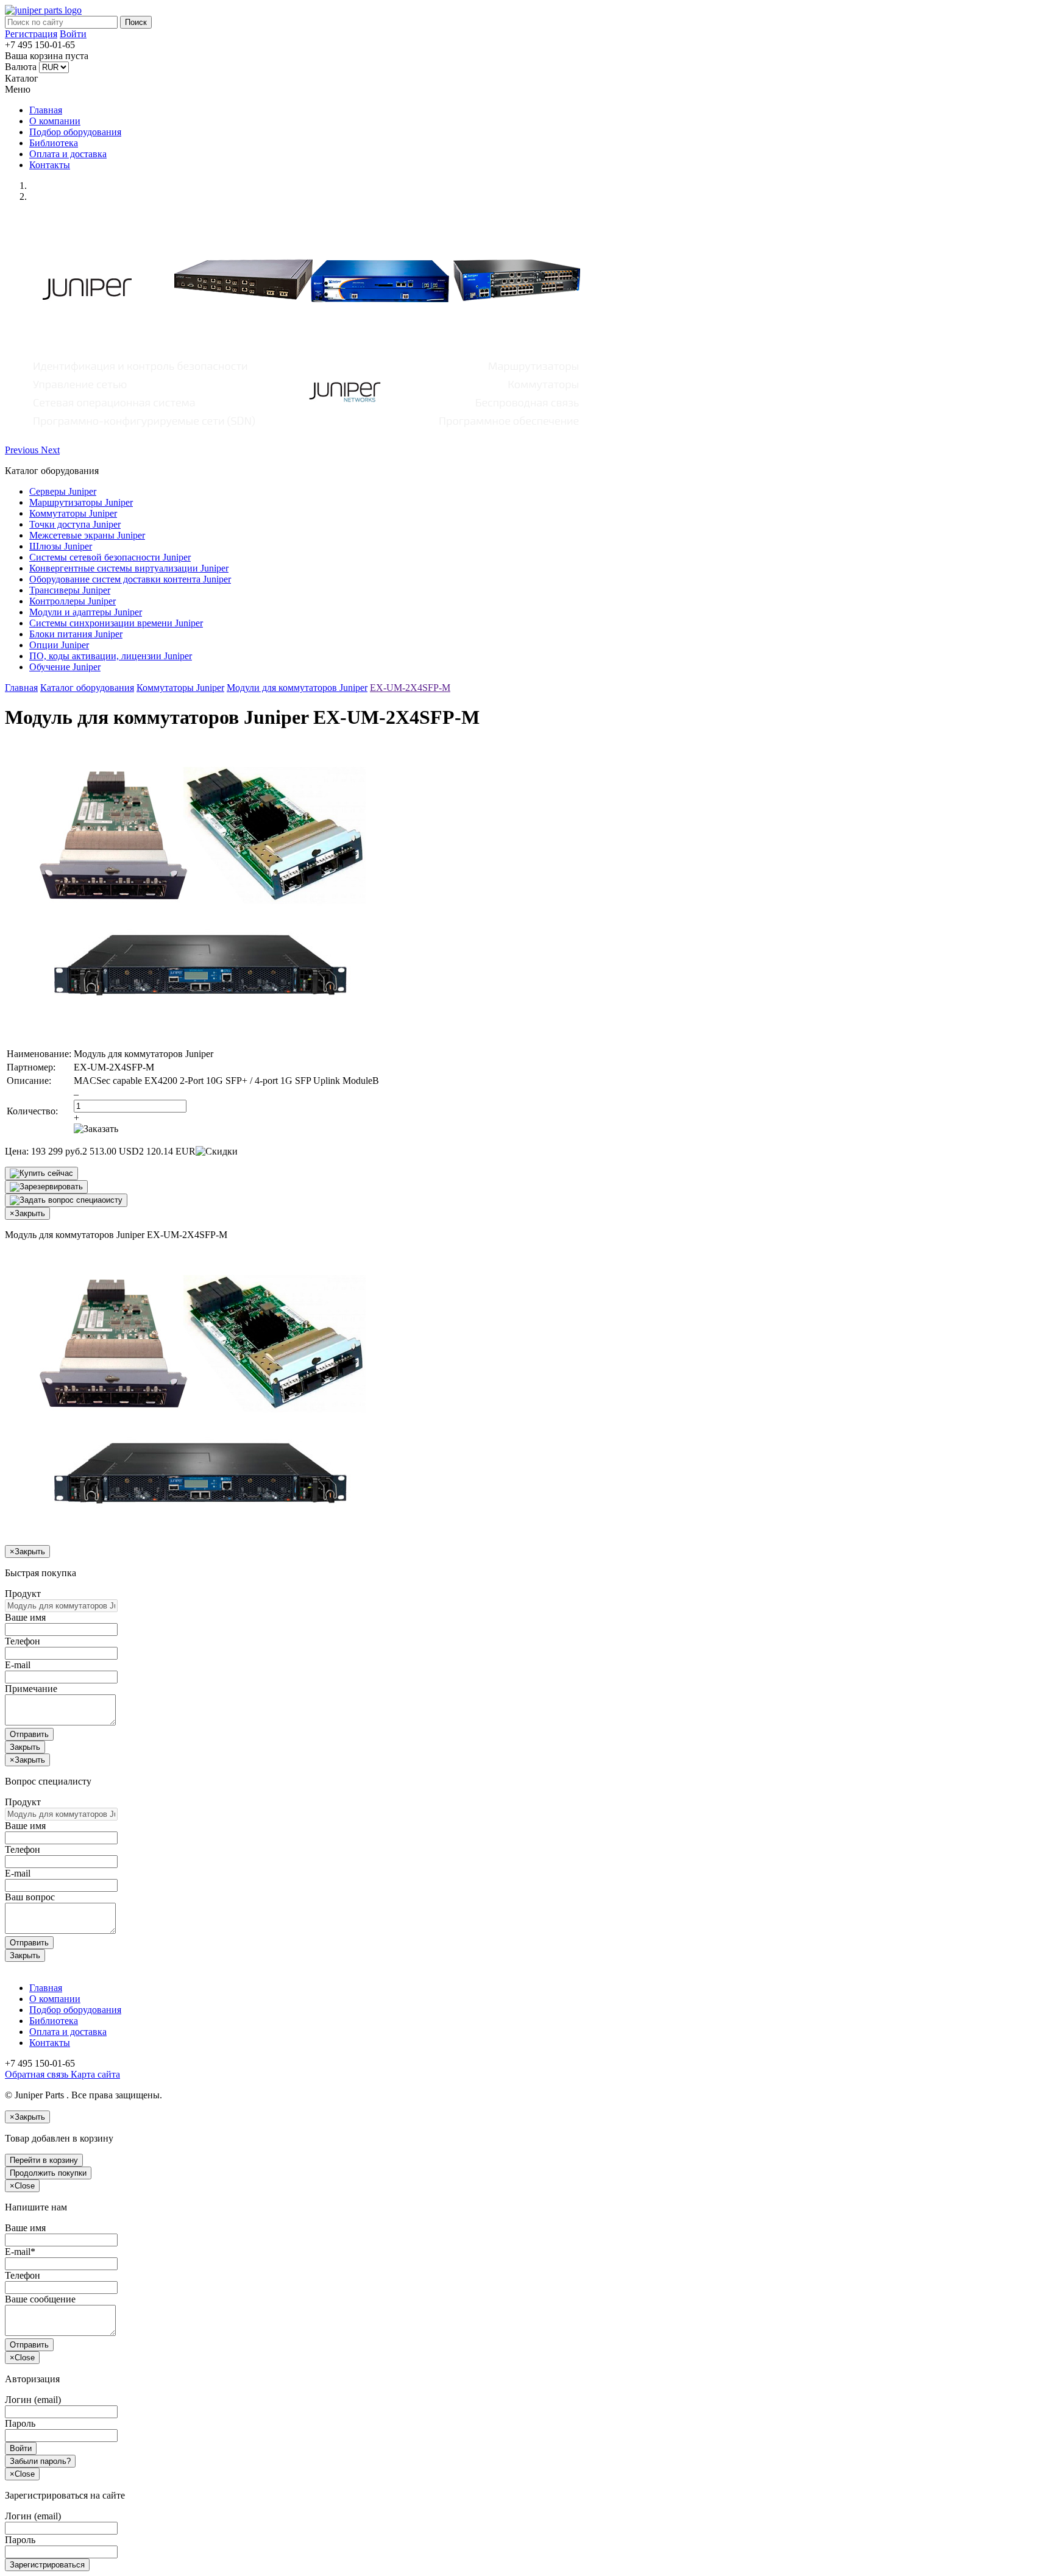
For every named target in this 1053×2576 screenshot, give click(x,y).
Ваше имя (25, 1617)
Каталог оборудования (87, 688)
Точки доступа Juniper (75, 524)
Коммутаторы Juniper (73, 513)
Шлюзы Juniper (61, 546)
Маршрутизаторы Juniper (81, 502)
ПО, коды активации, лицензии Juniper (111, 656)
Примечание (31, 1689)
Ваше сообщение (40, 2299)
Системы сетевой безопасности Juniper (110, 557)
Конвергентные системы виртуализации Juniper (129, 568)
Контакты (50, 165)
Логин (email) (33, 2400)
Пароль (20, 2423)
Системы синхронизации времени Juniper (116, 623)
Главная (46, 110)
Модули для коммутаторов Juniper (297, 688)
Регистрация (31, 34)
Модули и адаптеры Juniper (86, 612)
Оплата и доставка (68, 154)
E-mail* (20, 2252)
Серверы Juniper (63, 491)
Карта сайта (94, 2074)
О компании (55, 121)
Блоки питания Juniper (76, 634)
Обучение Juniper (65, 667)
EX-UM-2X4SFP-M (410, 688)
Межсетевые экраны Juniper (87, 535)
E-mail (18, 1665)
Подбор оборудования (75, 132)
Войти (73, 34)
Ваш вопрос (30, 1897)
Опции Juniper (59, 645)
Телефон (23, 1641)
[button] (23, 450)
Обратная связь (37, 2074)
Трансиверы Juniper (70, 590)
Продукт (23, 1594)
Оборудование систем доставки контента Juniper (130, 579)
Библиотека (54, 143)
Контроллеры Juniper (73, 601)
